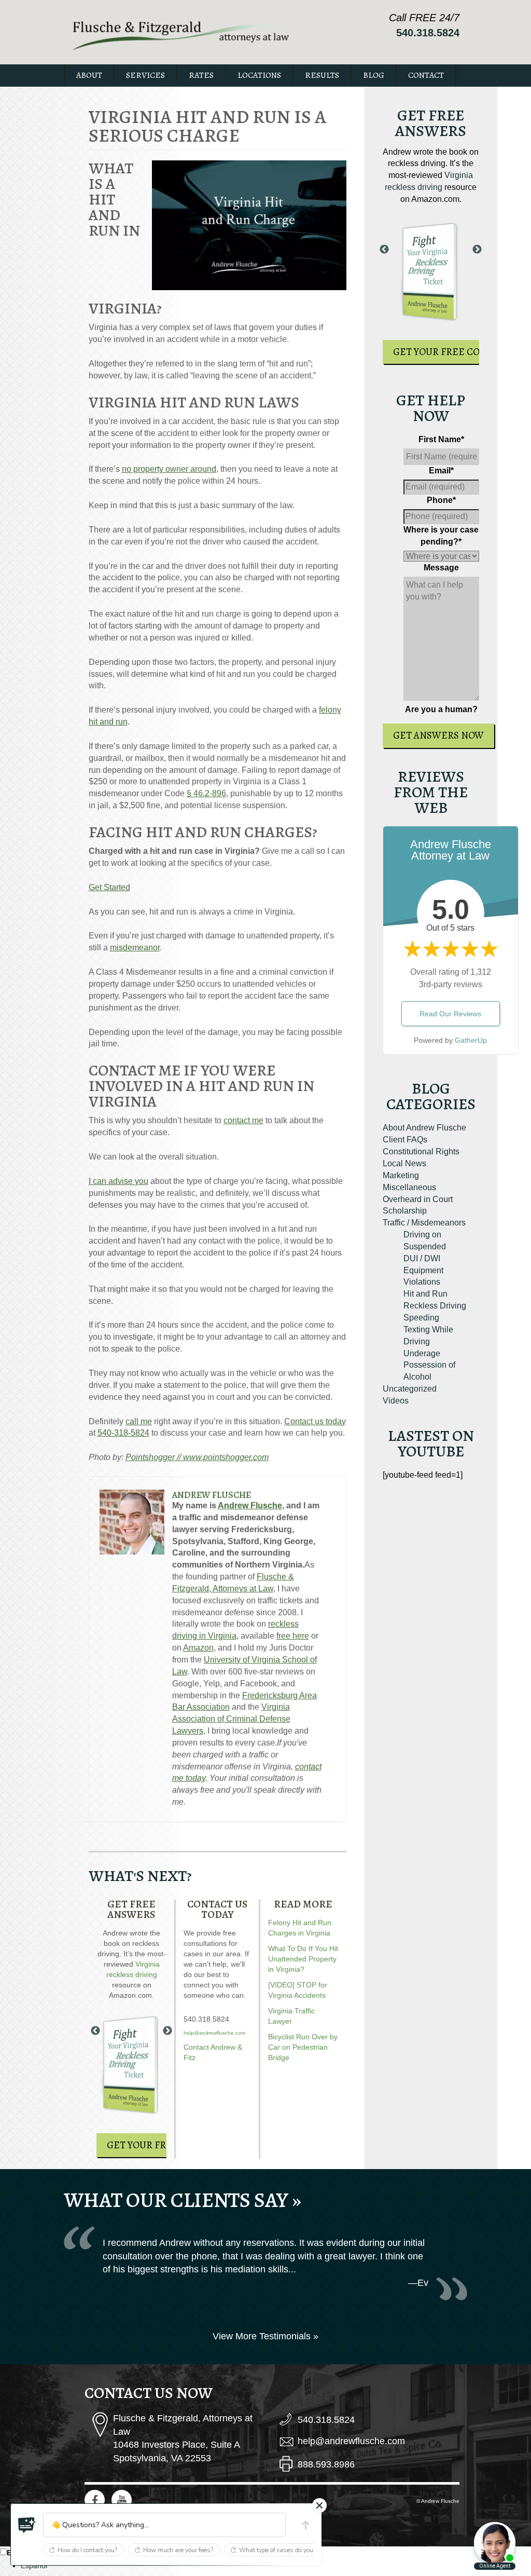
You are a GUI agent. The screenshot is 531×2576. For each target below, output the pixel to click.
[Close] (319, 2505)
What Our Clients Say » (183, 2200)
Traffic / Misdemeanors (424, 1223)
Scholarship (405, 1211)
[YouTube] (122, 2500)
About (89, 75)
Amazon (198, 1648)
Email (441, 471)
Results (322, 75)
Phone (441, 500)
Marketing (401, 1175)
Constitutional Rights (421, 1151)
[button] (27, 2525)
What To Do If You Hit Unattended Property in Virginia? (303, 1959)
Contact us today (315, 1421)
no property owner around (169, 469)
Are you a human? (441, 709)
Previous (95, 2031)
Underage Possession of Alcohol (429, 1365)
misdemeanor (135, 948)
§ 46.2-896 (206, 793)
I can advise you (118, 1181)
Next (167, 2031)
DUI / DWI (422, 1258)
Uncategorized (410, 1389)
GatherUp (471, 1040)
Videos (396, 1401)
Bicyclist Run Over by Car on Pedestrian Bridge (303, 2047)
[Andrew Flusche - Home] (181, 34)
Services (145, 75)
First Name (441, 439)
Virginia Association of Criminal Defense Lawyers (231, 1719)
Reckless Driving (435, 1306)
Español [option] (34, 2566)
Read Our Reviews (450, 1014)
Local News (404, 1163)
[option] (276, 2566)
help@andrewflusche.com (214, 2033)
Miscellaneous (409, 1187)
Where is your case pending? (441, 536)
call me (139, 1421)
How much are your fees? (178, 2550)
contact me (243, 1120)
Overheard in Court (418, 1199)
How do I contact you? (87, 2550)
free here (293, 1636)
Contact (426, 75)
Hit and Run (425, 1294)
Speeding (421, 1318)
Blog (374, 75)
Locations (259, 75)
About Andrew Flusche (424, 1128)
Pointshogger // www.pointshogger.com (197, 1457)
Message (441, 568)
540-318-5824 (123, 1433)
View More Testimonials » (265, 2336)
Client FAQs (405, 1140)
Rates (201, 75)
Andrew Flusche (212, 1495)
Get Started (109, 887)
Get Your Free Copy (156, 2145)
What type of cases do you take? (284, 2550)
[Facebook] (95, 2500)
